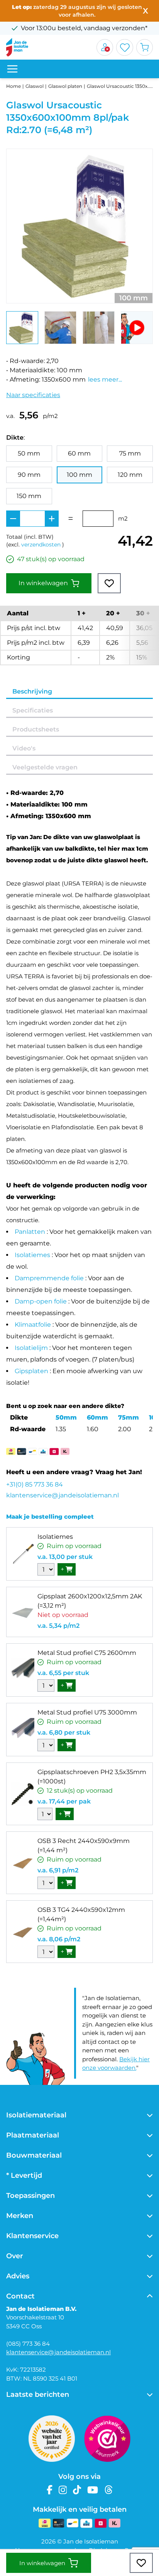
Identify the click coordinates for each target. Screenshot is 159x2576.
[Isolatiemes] (23, 1554)
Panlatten (30, 1232)
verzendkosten (41, 545)
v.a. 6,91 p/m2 (58, 1870)
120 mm (130, 475)
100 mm (79, 475)
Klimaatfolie (33, 1325)
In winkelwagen (43, 583)
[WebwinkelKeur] (107, 2439)
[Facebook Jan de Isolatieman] (50, 2490)
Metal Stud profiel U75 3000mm (87, 1712)
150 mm (29, 496)
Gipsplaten (31, 1371)
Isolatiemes (32, 1255)
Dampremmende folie (49, 1278)
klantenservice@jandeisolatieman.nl (63, 1495)
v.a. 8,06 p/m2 (59, 1939)
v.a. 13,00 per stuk (65, 1557)
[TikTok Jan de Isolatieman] (77, 2490)
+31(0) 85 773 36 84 (35, 1484)
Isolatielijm (31, 1348)
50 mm (29, 453)
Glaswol (35, 86)
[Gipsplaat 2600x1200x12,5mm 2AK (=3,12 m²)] (23, 1612)
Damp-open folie (41, 1301)
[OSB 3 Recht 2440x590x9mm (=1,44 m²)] (23, 1863)
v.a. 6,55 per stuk (63, 1673)
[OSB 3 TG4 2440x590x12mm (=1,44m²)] (23, 1932)
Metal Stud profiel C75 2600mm (87, 1653)
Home (14, 86)
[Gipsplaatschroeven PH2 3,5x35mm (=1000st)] (23, 1794)
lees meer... (105, 379)
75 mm (130, 453)
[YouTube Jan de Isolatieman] (93, 2490)
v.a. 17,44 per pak (64, 1801)
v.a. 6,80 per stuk (64, 1732)
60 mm (79, 453)
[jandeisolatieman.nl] (17, 47)
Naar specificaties (33, 395)
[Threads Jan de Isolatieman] (109, 2490)
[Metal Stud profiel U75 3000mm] (23, 1730)
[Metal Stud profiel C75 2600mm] (23, 1670)
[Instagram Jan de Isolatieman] (63, 2490)
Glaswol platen (65, 86)
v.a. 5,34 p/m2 (58, 1626)
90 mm (29, 475)
